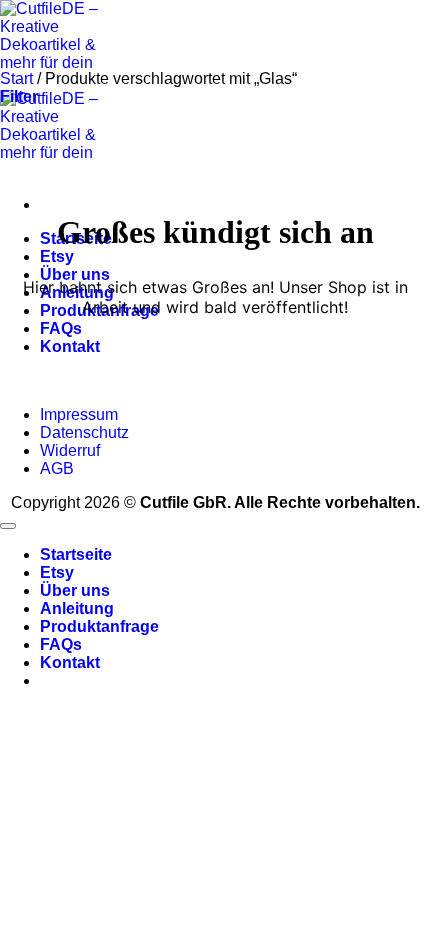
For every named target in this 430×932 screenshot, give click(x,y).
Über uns (75, 274)
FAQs (61, 328)
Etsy (57, 256)
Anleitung (77, 608)
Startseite (76, 554)
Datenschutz (84, 432)
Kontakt (70, 346)
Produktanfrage (99, 626)
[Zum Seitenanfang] (8, 526)
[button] (19, 96)
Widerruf (70, 450)
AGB (57, 468)
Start (16, 78)
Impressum (79, 414)
